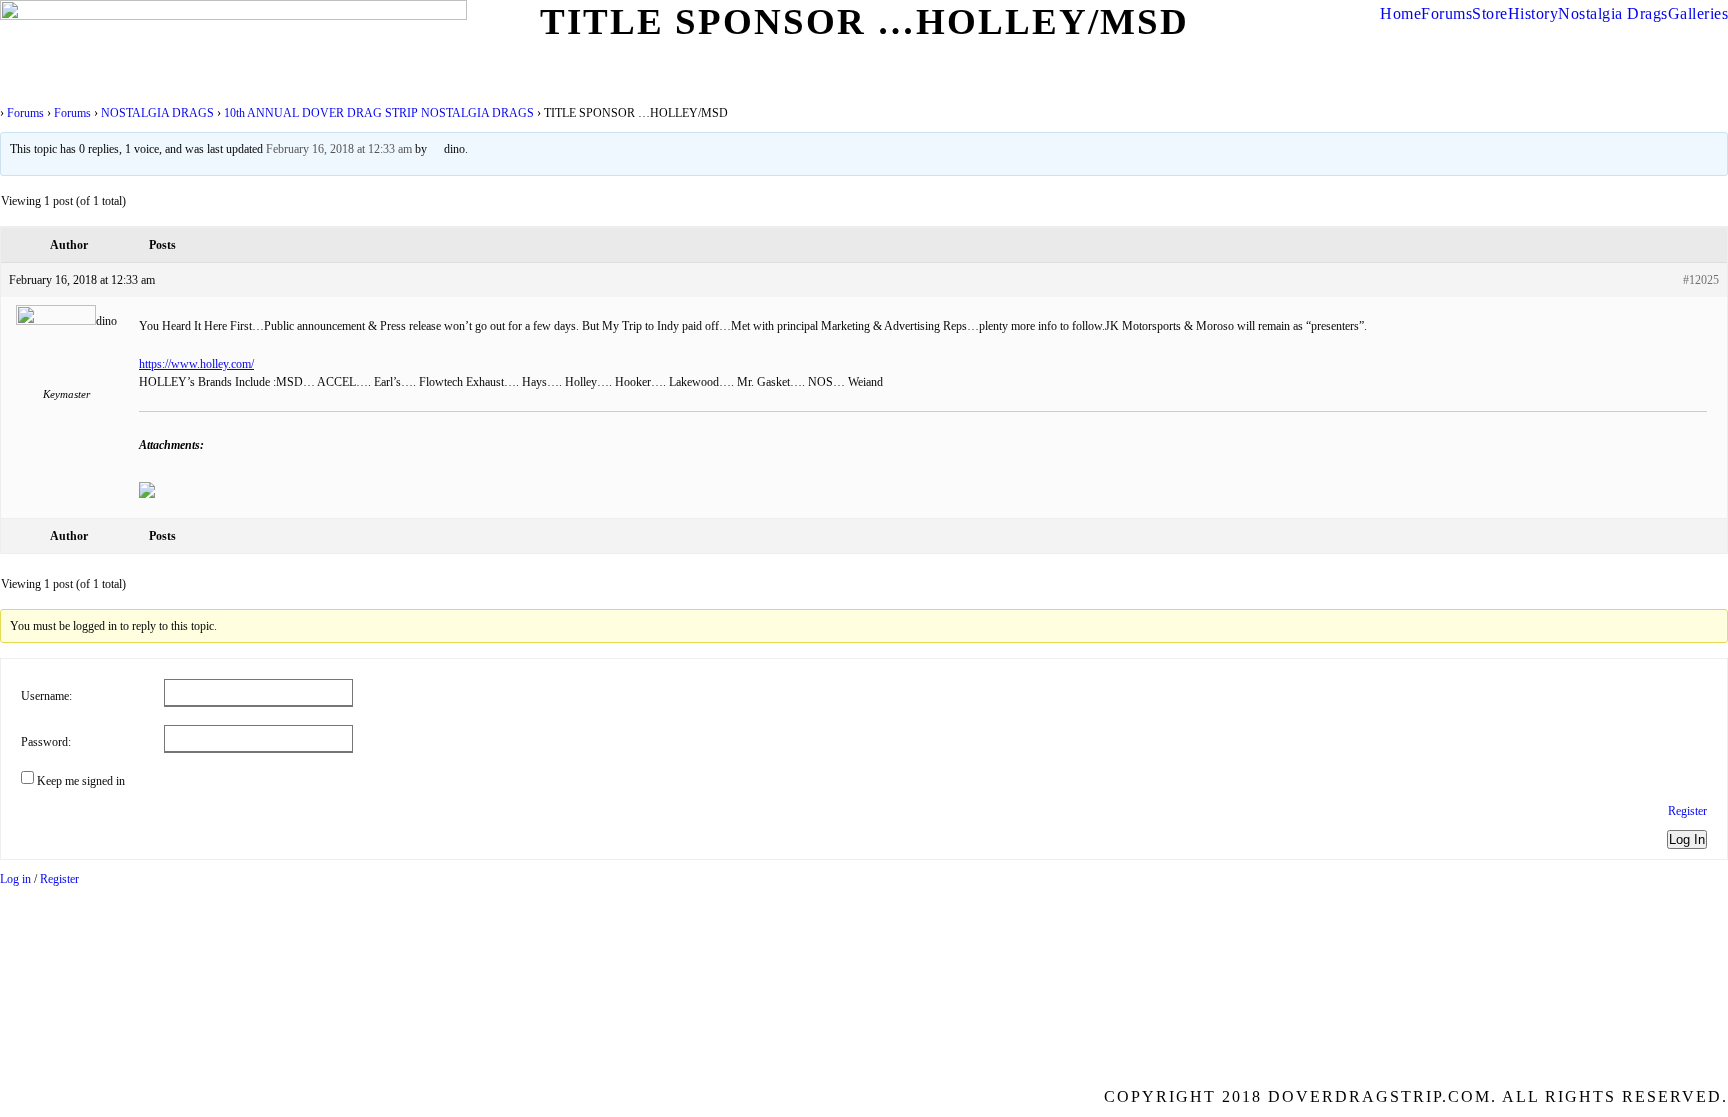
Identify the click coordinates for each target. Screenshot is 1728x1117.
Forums (1446, 13)
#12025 (1701, 280)
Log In (1687, 839)
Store (1490, 13)
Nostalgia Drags (1613, 13)
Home (1400, 13)
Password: (46, 742)
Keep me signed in (81, 781)
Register (1687, 811)
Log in (15, 879)
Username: (46, 696)
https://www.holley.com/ (196, 364)
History (1533, 13)
